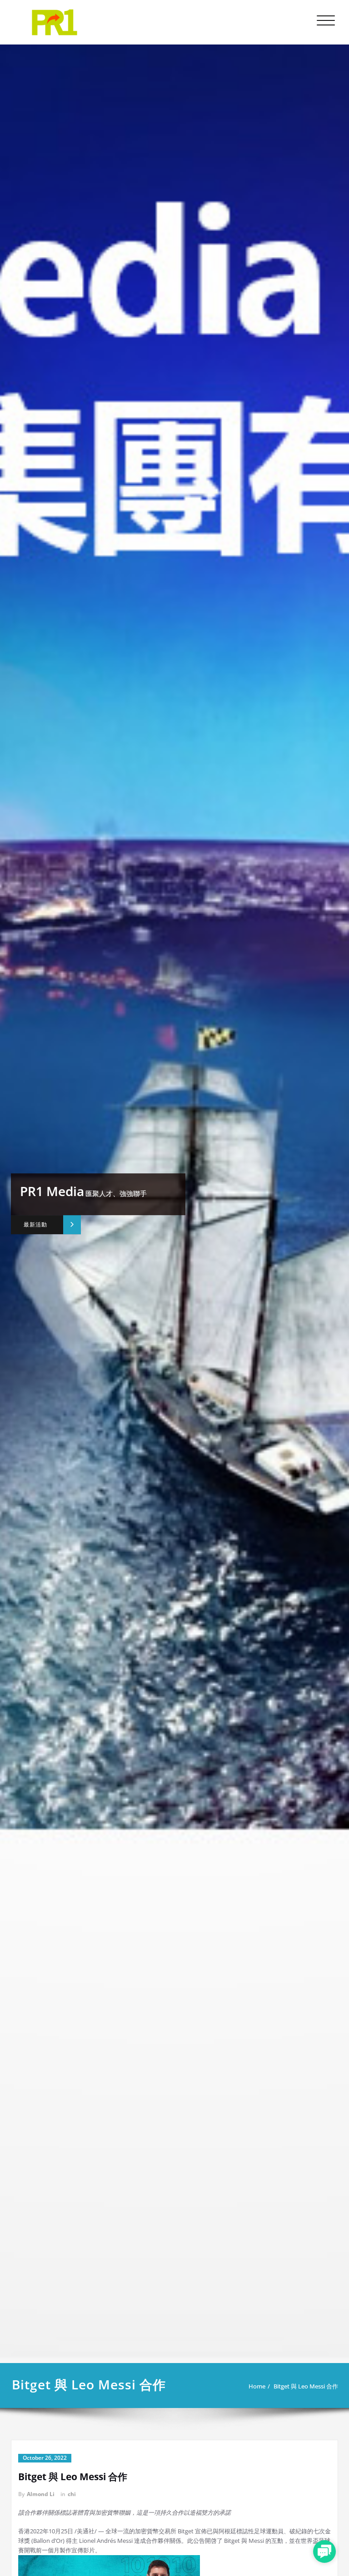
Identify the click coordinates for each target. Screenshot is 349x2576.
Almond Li (41, 2494)
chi (72, 2494)
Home (257, 2386)
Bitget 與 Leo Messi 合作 (306, 2386)
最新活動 (36, 1224)
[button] (324, 2551)
